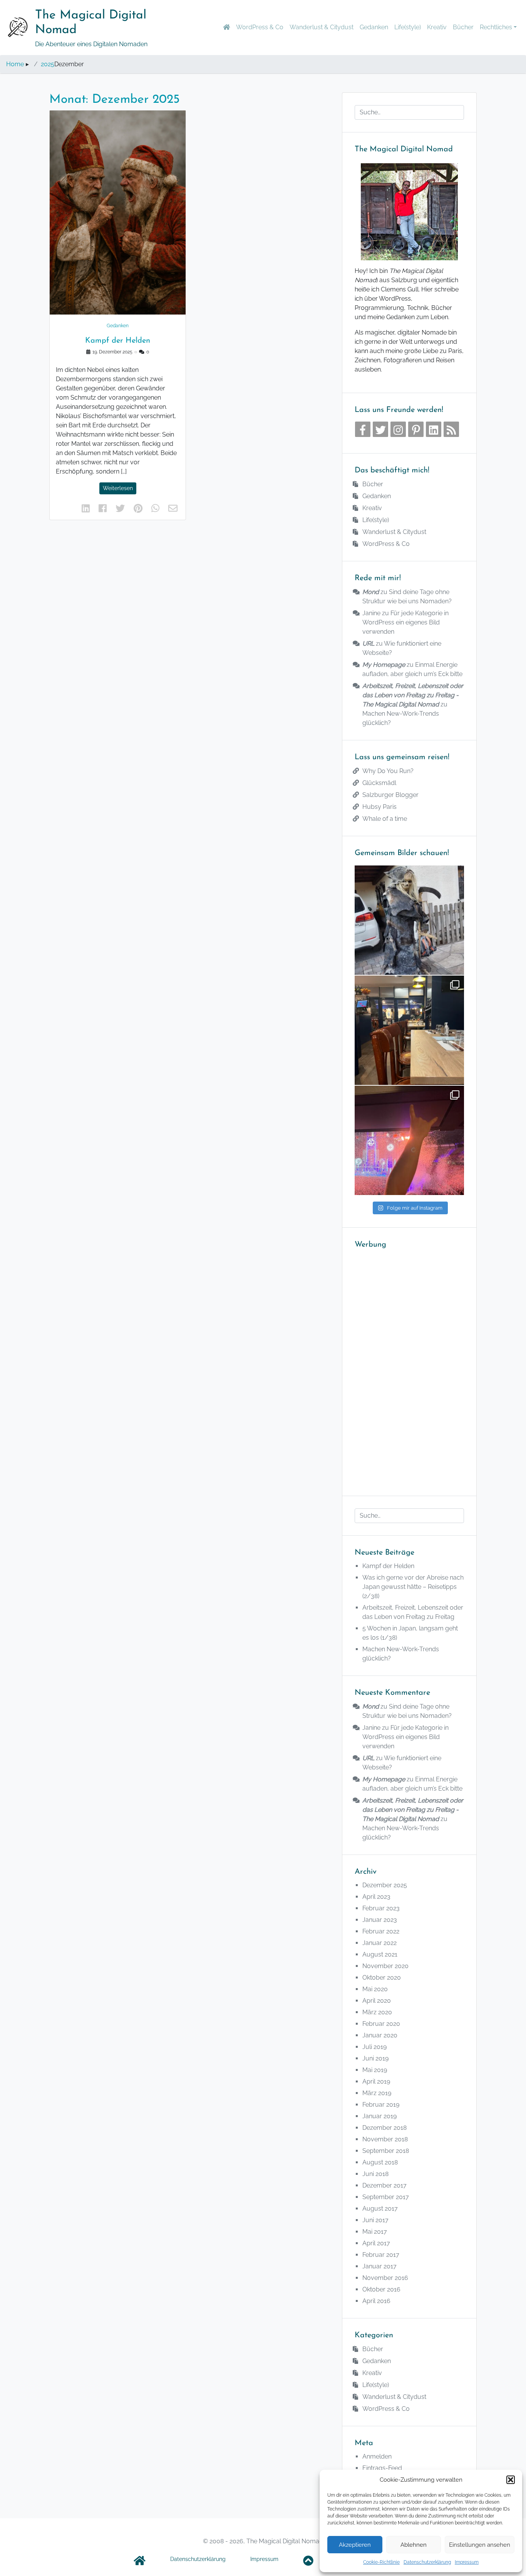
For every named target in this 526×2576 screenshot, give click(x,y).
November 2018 (385, 2139)
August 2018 (380, 2162)
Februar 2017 (381, 2255)
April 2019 (376, 2081)
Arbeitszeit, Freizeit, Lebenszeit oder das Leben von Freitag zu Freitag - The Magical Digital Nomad (413, 695)
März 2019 (377, 2093)
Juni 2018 (375, 2174)
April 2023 (376, 1897)
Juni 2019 (375, 2058)
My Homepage (384, 665)
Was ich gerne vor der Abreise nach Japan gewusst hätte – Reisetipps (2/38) (413, 1587)
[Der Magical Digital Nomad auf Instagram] (398, 429)
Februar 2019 (381, 2105)
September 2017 (386, 2197)
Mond (371, 592)
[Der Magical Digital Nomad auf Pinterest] (416, 429)
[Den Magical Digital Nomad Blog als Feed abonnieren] (451, 429)
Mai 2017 (375, 2232)
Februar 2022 (381, 1931)
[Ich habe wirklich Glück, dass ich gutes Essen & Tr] (409, 1030)
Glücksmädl (379, 783)
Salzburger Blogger (390, 795)
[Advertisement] (409, 1368)
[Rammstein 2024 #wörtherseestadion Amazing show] (409, 1140)
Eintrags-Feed (382, 2468)
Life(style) (408, 27)
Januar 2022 (379, 1943)
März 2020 (377, 2012)
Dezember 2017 (384, 2185)
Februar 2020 (381, 2024)
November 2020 (385, 1966)
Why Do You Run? (388, 771)
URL (368, 644)
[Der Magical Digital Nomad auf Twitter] (380, 429)
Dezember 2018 (384, 2128)
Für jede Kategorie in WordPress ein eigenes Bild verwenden (405, 622)
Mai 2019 (375, 2070)
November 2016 (385, 2278)
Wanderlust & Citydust (322, 27)
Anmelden (377, 2456)
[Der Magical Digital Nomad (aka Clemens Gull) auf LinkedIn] (434, 429)
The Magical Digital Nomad (91, 23)
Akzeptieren (355, 2545)
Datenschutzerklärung (427, 2562)
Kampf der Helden (118, 341)
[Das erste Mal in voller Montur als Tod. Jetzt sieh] (409, 920)
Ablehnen (414, 2545)
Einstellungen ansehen (480, 2545)
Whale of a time (385, 819)
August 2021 (380, 1954)
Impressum (467, 2562)
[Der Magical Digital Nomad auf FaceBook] (363, 429)
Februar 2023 (381, 1908)
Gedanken (374, 27)
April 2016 (376, 2301)
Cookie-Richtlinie (381, 2562)
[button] (511, 2480)
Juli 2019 (374, 2047)
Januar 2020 (380, 2035)
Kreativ (437, 27)
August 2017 (380, 2209)
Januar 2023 (380, 1920)
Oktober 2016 (381, 2289)
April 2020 (377, 2001)
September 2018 (386, 2151)
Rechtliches (496, 27)
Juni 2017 (375, 2220)
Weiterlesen (118, 488)
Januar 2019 (379, 2116)
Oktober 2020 (382, 1978)
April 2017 (376, 2243)
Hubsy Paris (379, 807)
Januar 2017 (379, 2266)
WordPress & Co (260, 27)
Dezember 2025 (385, 1885)
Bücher (463, 27)
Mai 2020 (375, 1989)
